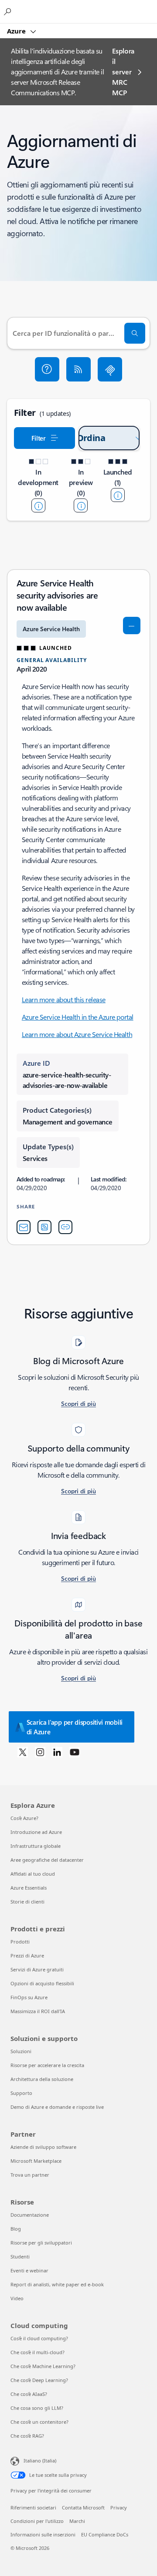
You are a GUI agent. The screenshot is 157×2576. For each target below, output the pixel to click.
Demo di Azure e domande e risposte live (57, 2107)
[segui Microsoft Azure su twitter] (23, 1752)
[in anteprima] (81, 505)
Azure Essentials (29, 1888)
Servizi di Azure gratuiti (37, 1969)
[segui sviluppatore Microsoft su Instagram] (40, 1752)
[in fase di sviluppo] (38, 505)
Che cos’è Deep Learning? (39, 2380)
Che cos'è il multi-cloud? (38, 2352)
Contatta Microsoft (83, 2507)
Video (17, 2298)
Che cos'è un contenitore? (39, 2422)
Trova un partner (30, 2175)
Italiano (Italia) (40, 2461)
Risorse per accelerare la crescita (47, 2065)
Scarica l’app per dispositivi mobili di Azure (75, 1727)
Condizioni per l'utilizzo (37, 2521)
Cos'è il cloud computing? (39, 2338)
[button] (47, 369)
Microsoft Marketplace (36, 2161)
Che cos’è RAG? (27, 2436)
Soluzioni (21, 2051)
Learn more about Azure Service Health (77, 1034)
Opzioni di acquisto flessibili (42, 1983)
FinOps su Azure (29, 1997)
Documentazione (30, 2215)
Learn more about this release (64, 999)
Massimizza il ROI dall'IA (38, 2011)
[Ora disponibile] (118, 495)
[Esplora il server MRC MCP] (110, 369)
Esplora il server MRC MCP (123, 72)
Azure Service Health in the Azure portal (78, 1017)
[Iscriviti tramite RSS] (78, 369)
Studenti (20, 2257)
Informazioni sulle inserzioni (43, 2534)
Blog (16, 2229)
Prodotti (20, 1942)
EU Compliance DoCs (105, 2534)
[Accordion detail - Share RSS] (44, 1227)
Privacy (119, 2507)
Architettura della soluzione (42, 2079)
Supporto (21, 2093)
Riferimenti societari (33, 2507)
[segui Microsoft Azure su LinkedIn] (57, 1752)
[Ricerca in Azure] (9, 11)
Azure (17, 31)
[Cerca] (135, 333)
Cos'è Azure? (24, 1818)
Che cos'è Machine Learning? (43, 2366)
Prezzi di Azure (27, 1955)
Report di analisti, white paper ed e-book (57, 2284)
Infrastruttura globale (36, 1846)
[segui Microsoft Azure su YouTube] (75, 1752)
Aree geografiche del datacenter (47, 1860)
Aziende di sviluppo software (43, 2147)
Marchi (77, 2521)
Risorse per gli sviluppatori (41, 2243)
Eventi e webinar (29, 2270)
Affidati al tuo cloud (33, 1874)
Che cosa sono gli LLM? (37, 2408)
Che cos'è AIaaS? (29, 2394)
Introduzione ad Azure (36, 1832)
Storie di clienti (27, 1902)
